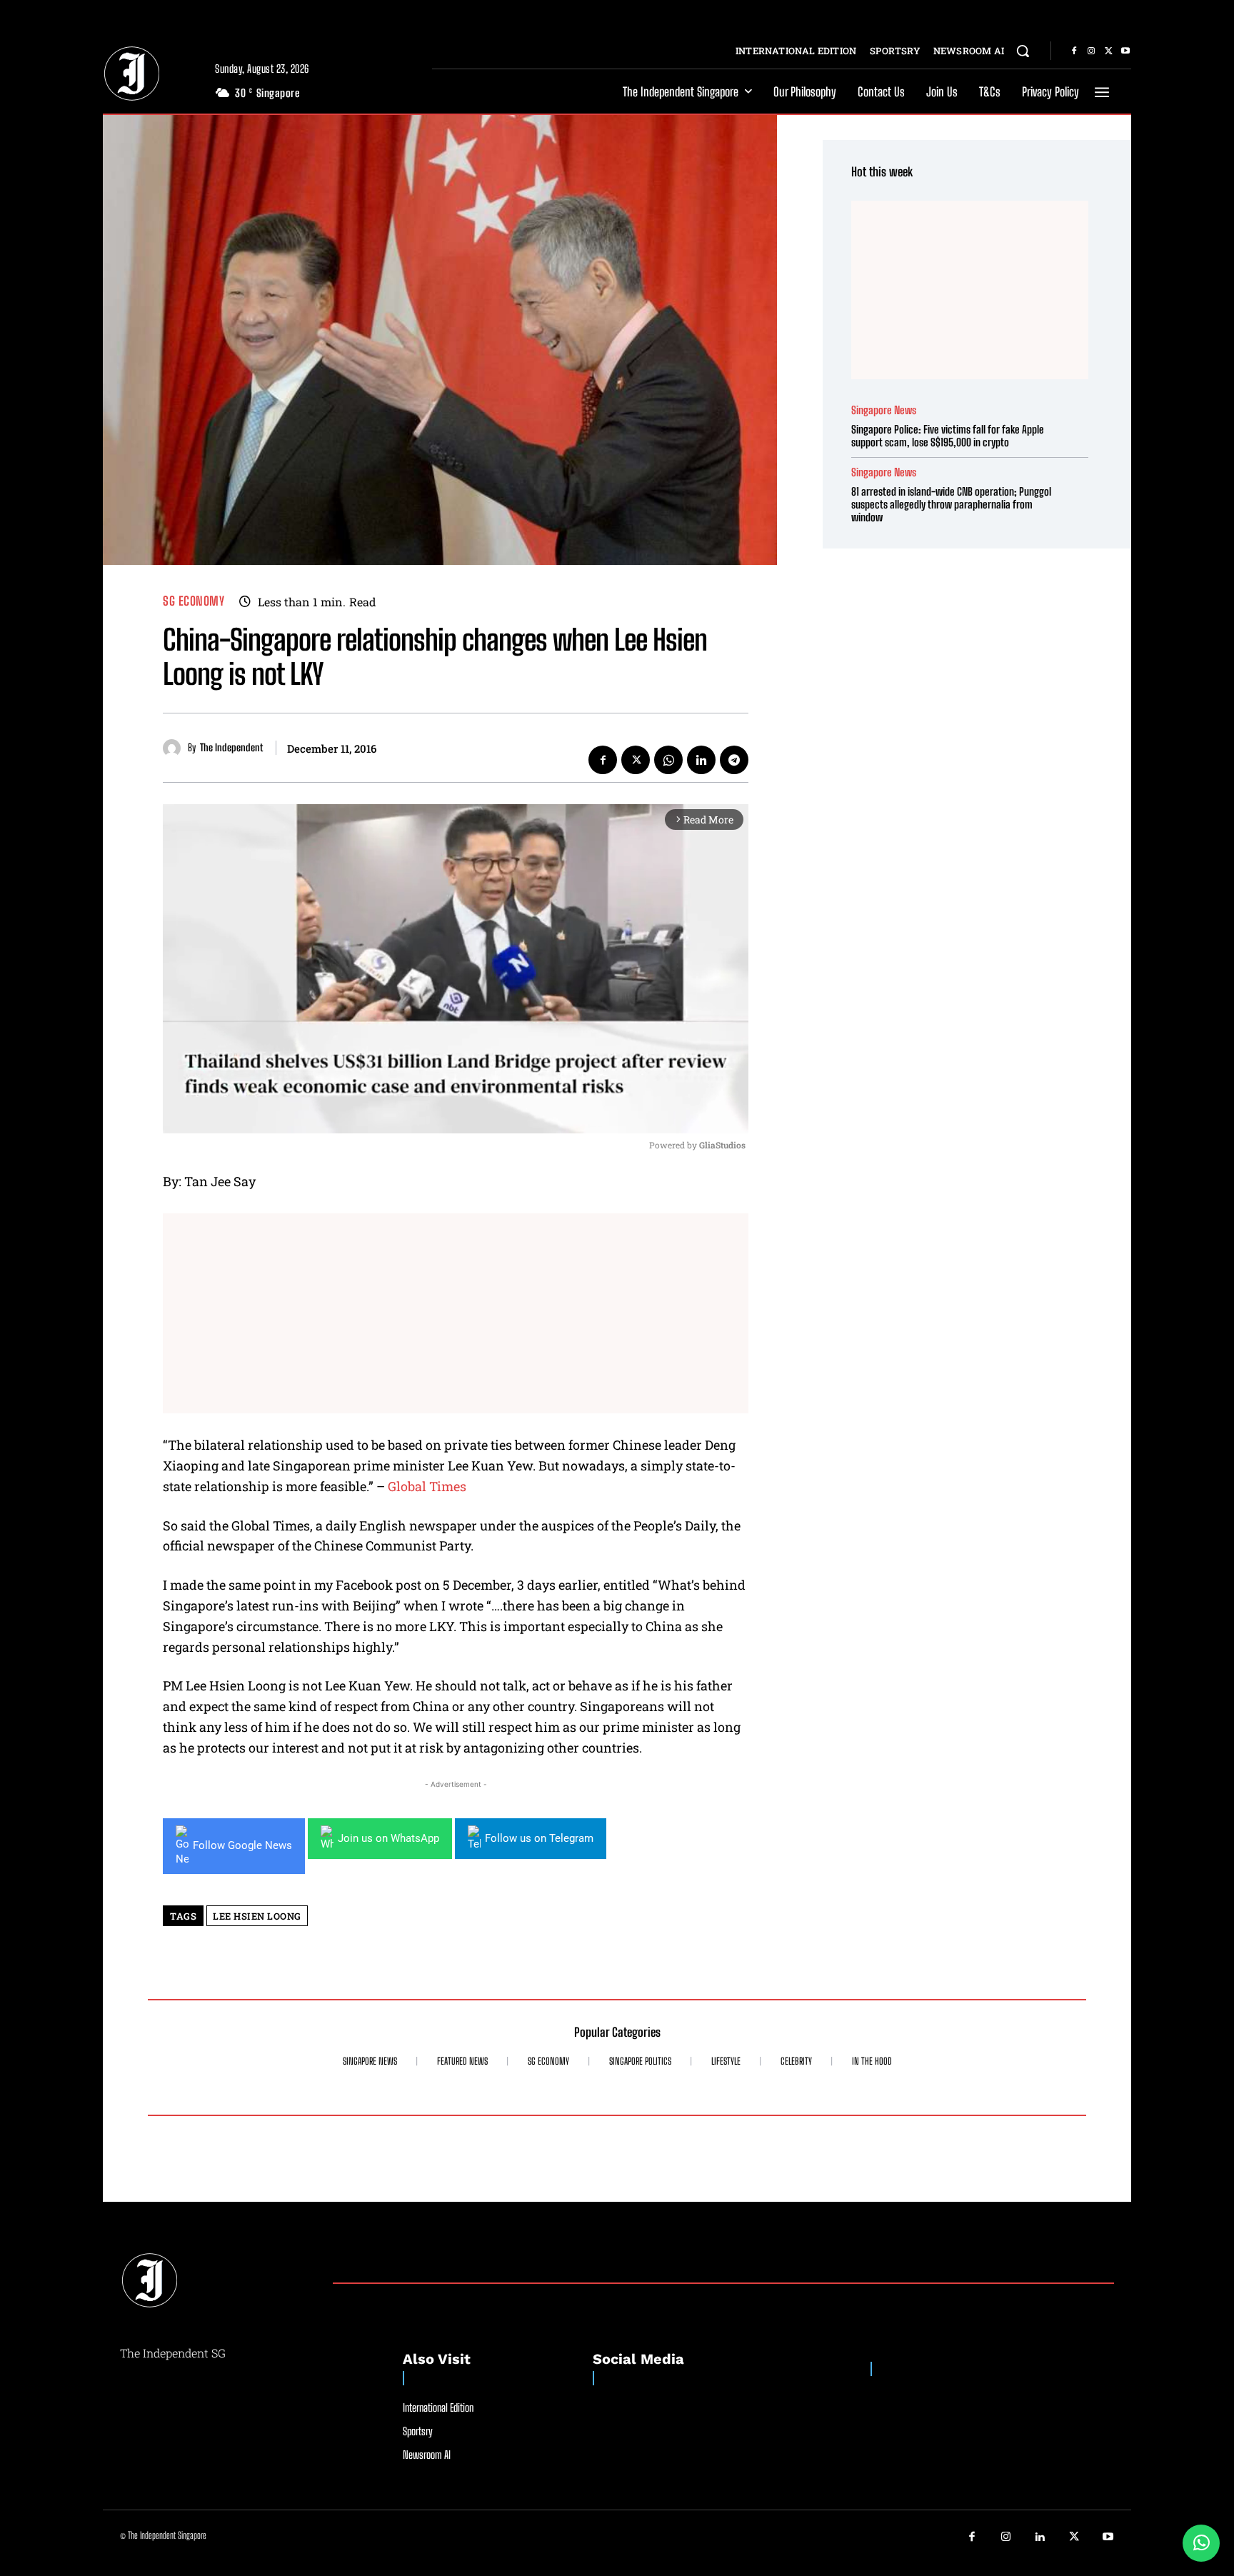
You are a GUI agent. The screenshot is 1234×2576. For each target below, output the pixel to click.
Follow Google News (242, 1845)
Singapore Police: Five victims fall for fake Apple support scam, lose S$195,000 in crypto (948, 436)
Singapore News (884, 410)
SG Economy (194, 601)
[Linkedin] (701, 760)
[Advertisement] (456, 1313)
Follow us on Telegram (539, 1838)
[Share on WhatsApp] (1201, 2543)
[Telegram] (734, 760)
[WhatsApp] (668, 760)
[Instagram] (1091, 51)
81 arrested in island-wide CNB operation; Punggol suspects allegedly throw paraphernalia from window (951, 504)
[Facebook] (1074, 51)
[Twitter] (1108, 51)
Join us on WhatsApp (388, 1838)
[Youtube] (1125, 51)
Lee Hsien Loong (257, 1916)
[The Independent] (175, 748)
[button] (1023, 51)
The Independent (231, 748)
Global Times (427, 1486)
